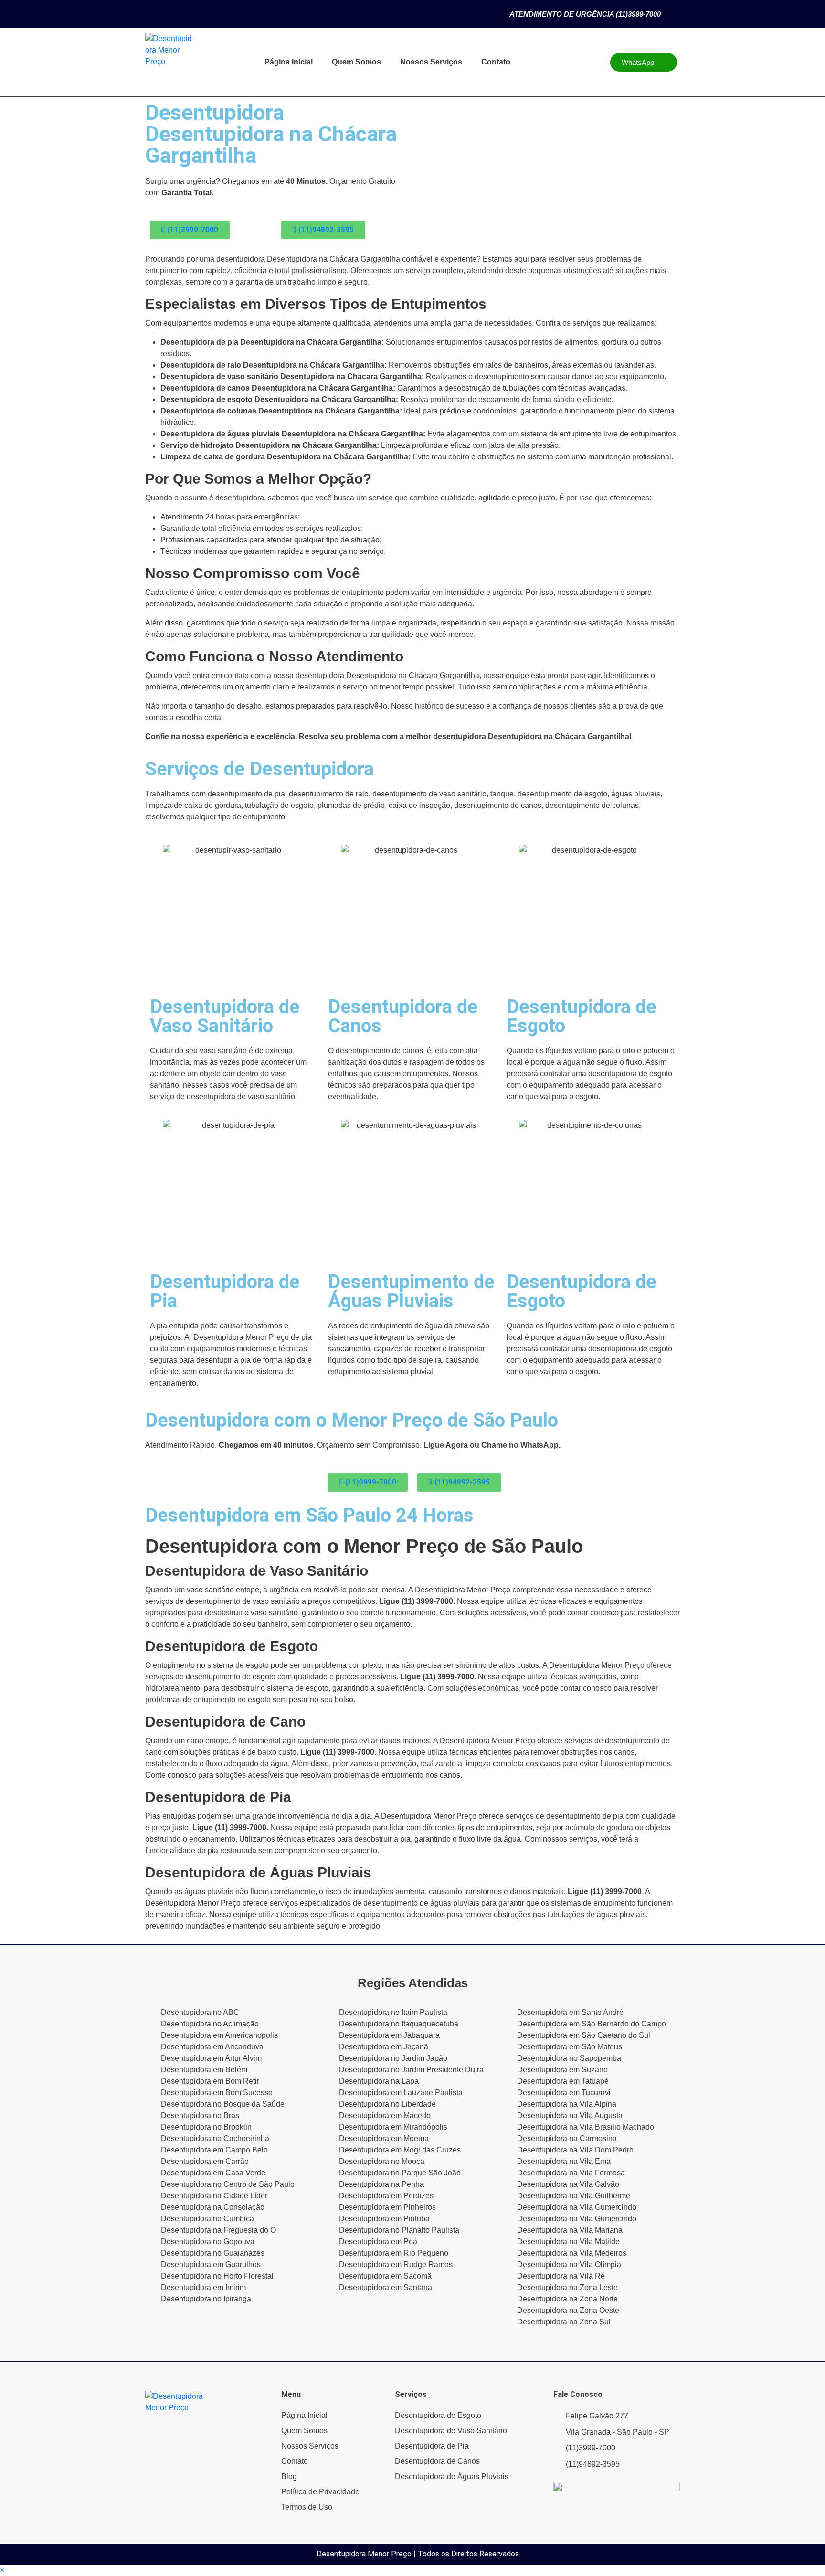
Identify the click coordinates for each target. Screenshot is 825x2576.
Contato (496, 62)
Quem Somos (356, 62)
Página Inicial (289, 62)
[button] (2, 2570)
